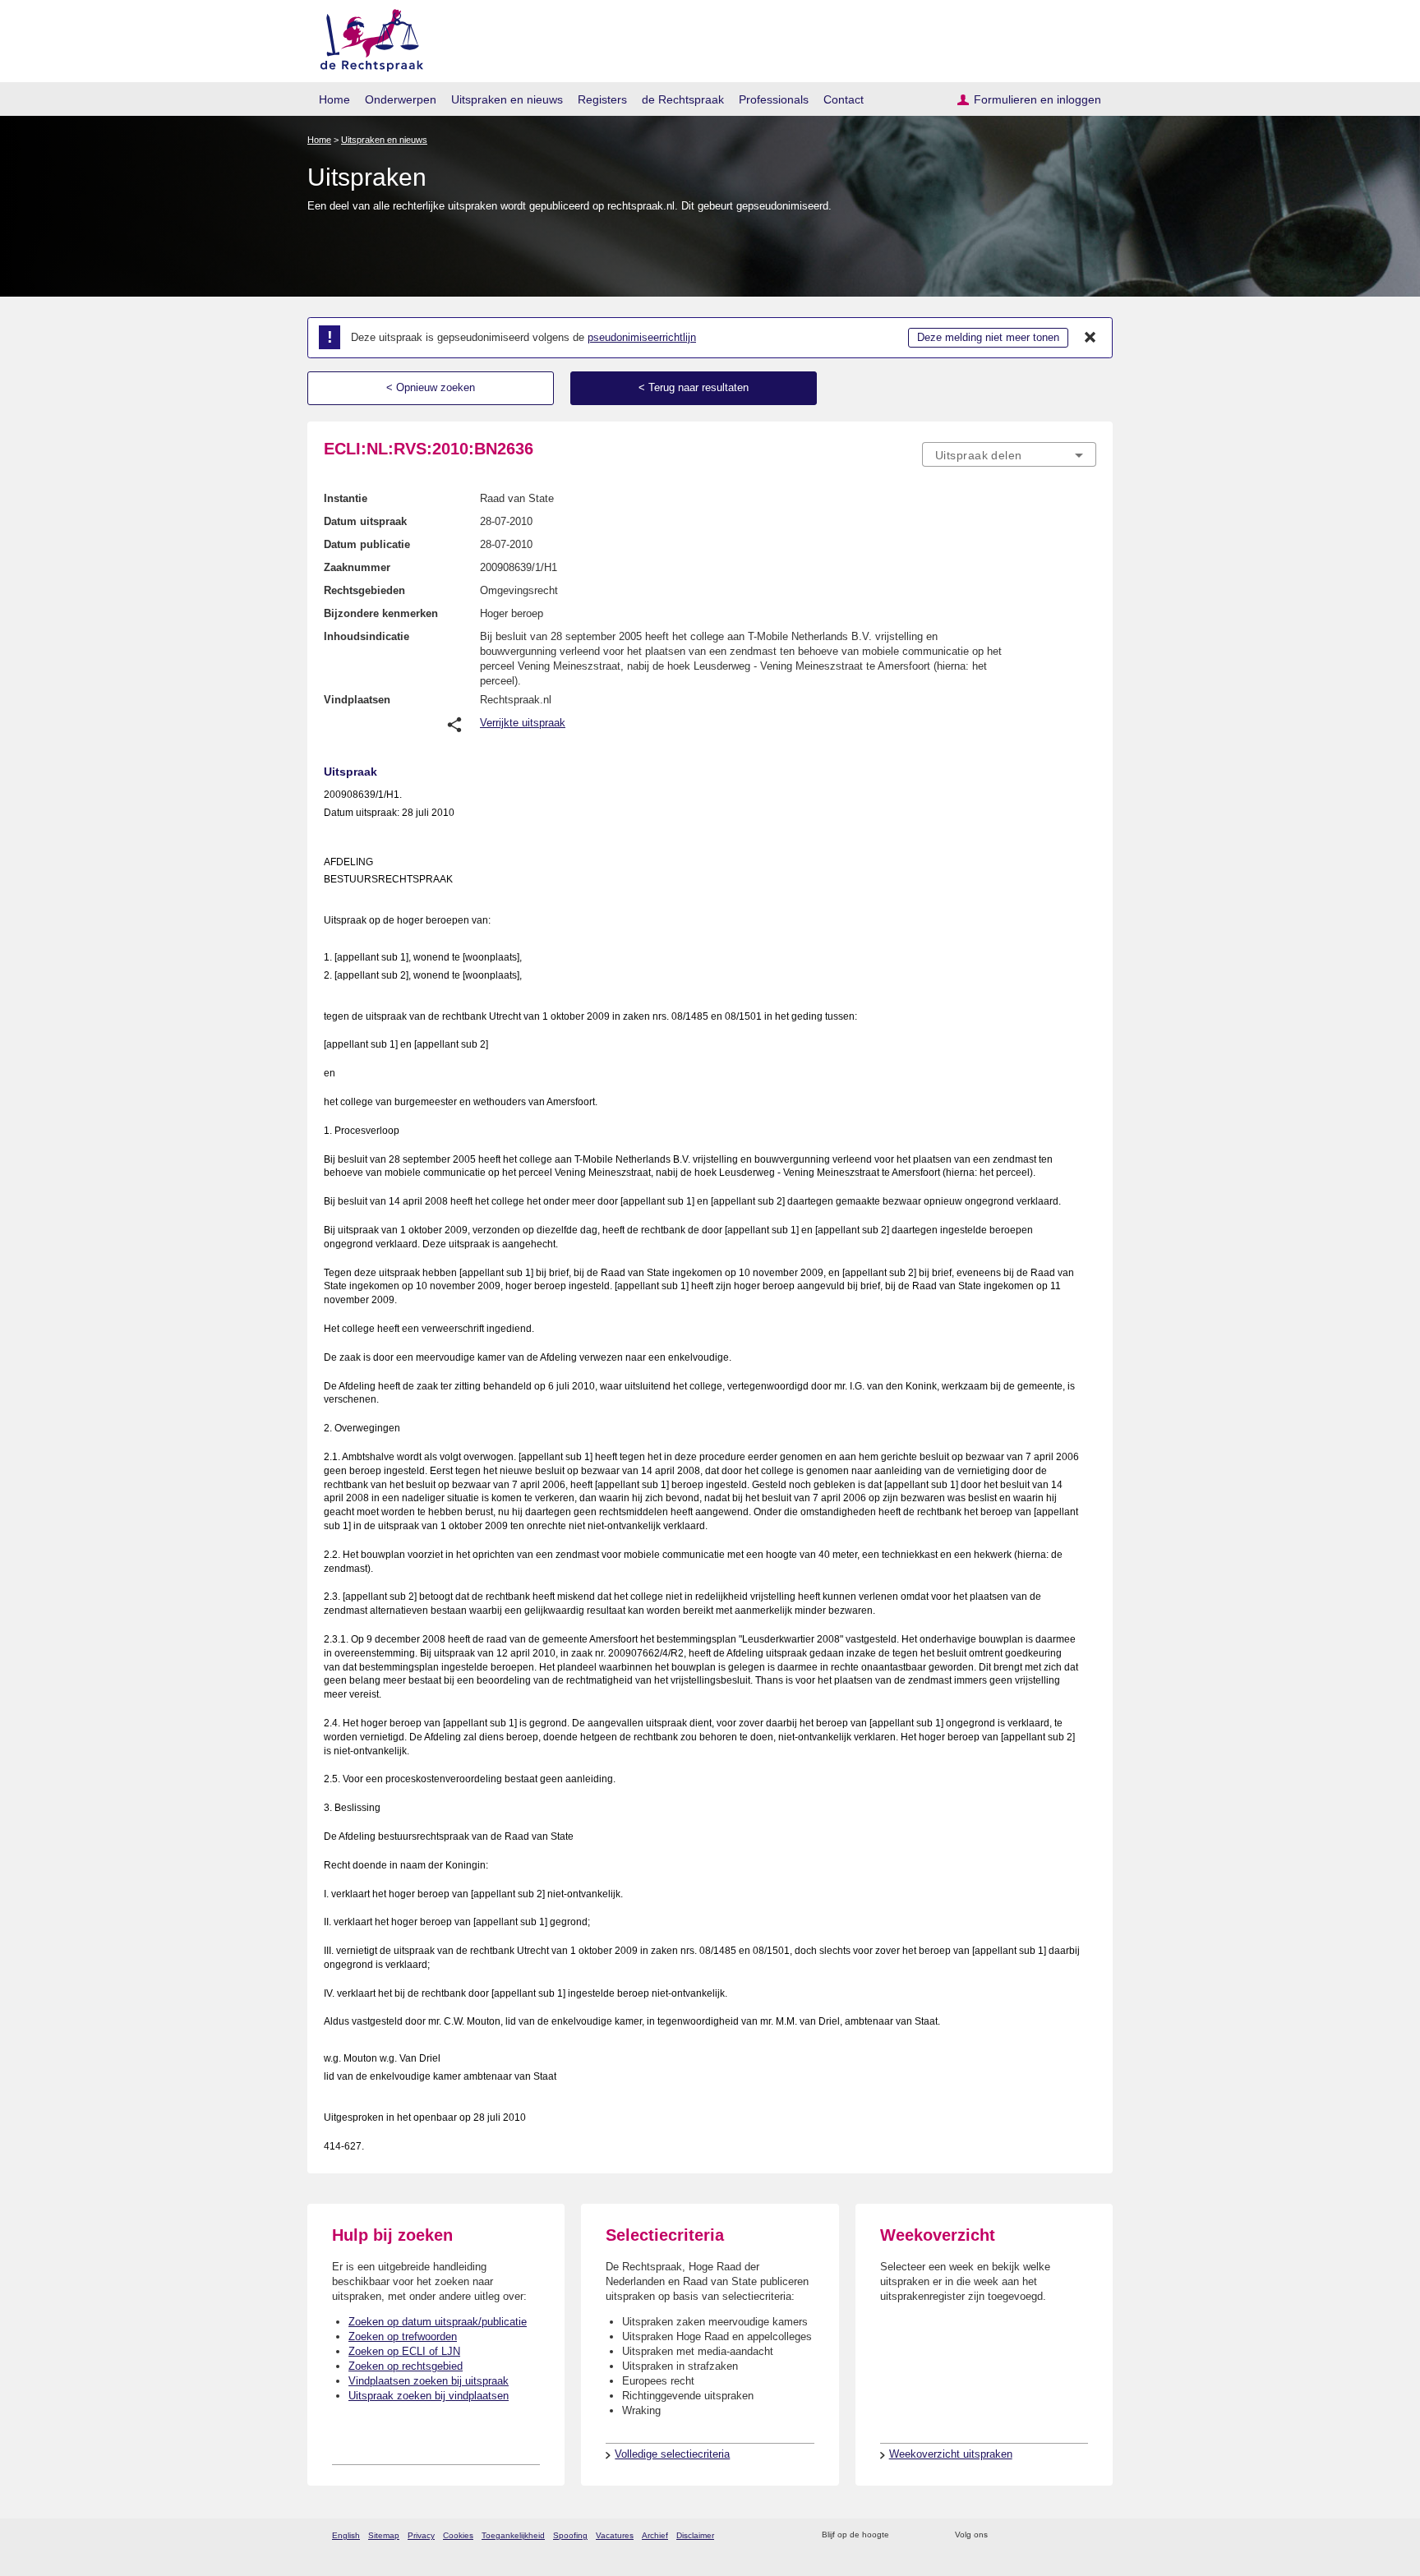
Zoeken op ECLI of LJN (404, 2351)
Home (334, 99)
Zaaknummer (357, 567)
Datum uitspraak (365, 521)
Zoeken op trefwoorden (403, 2336)
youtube (1088, 2535)
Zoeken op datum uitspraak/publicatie (438, 2322)
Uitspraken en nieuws (507, 99)
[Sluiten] (1090, 338)
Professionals (774, 99)
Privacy (421, 2535)
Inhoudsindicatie (367, 636)
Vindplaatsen (357, 700)
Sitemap (384, 2535)
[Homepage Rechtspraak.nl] (366, 37)
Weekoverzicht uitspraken (951, 2454)
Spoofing (570, 2535)
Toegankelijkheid (513, 2535)
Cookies (458, 2535)
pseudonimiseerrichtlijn (642, 337)
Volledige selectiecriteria (672, 2454)
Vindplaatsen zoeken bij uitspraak (429, 2381)
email (926, 2535)
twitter (1002, 2535)
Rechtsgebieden (364, 590)
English (346, 2535)
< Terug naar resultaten (694, 387)
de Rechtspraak (683, 99)
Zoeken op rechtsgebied (406, 2366)
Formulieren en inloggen (1037, 99)
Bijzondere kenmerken (381, 613)
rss (904, 2535)
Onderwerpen (401, 99)
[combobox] (1009, 454)
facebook (1024, 2535)
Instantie (346, 498)
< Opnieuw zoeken (431, 387)
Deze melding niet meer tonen (988, 337)
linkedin (1066, 2535)
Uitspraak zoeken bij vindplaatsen (429, 2396)
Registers (602, 99)
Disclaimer (695, 2535)
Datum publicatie (367, 544)
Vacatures (615, 2535)
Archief (655, 2535)
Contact (844, 99)
